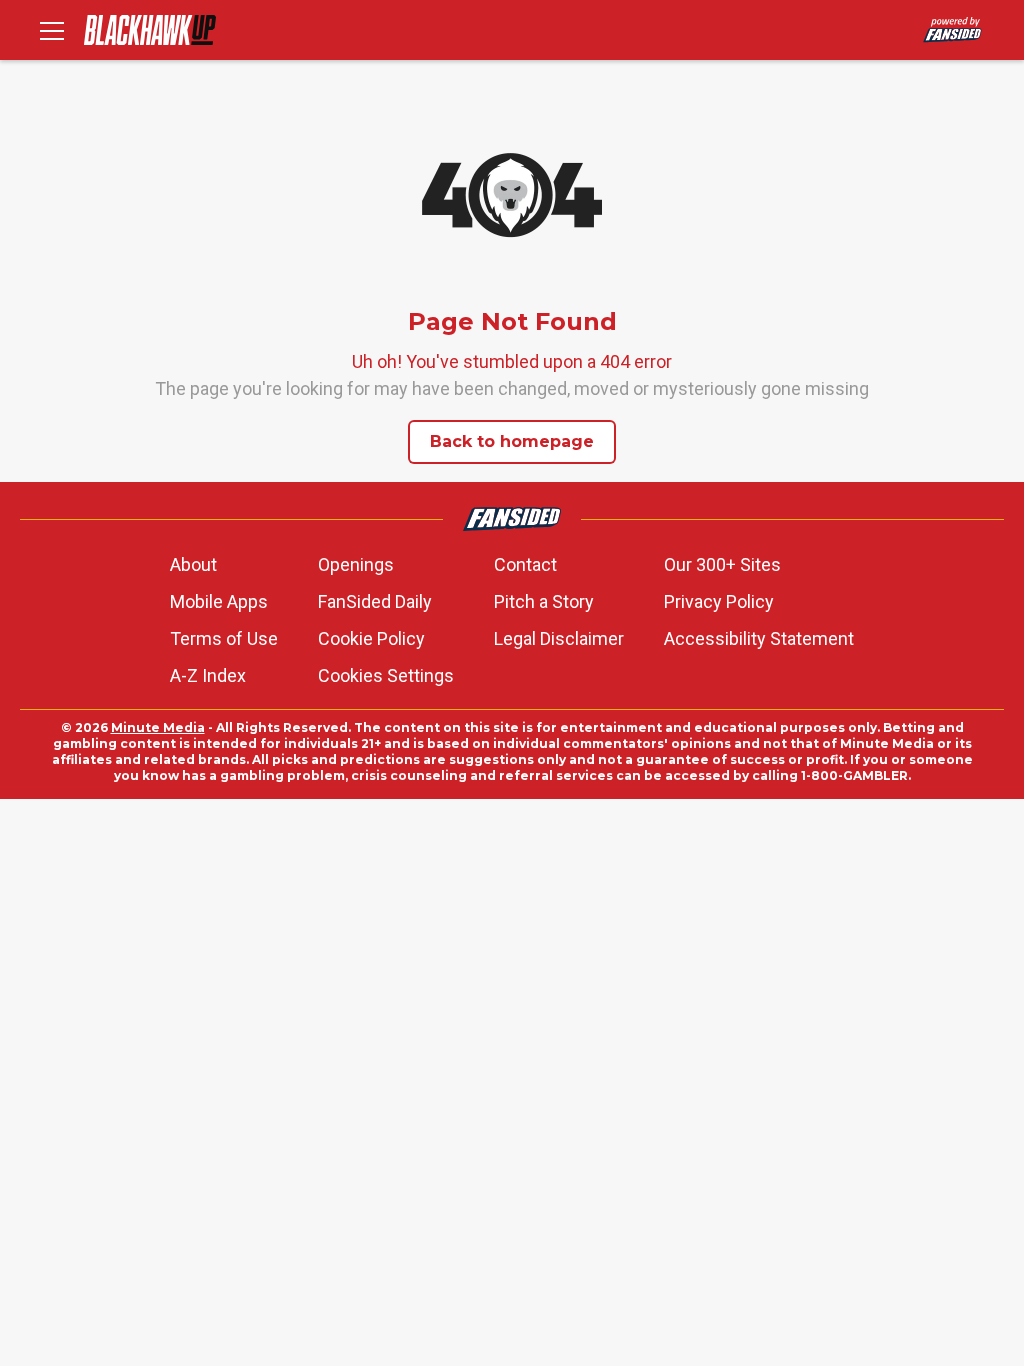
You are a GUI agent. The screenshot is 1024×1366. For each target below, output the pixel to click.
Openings (356, 564)
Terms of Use (224, 638)
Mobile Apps (219, 601)
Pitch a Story (544, 601)
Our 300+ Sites (722, 564)
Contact (525, 564)
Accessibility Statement (759, 638)
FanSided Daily (375, 601)
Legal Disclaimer (559, 638)
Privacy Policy (719, 601)
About (193, 564)
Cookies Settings (386, 675)
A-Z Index (208, 675)
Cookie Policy (371, 638)
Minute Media (158, 727)
